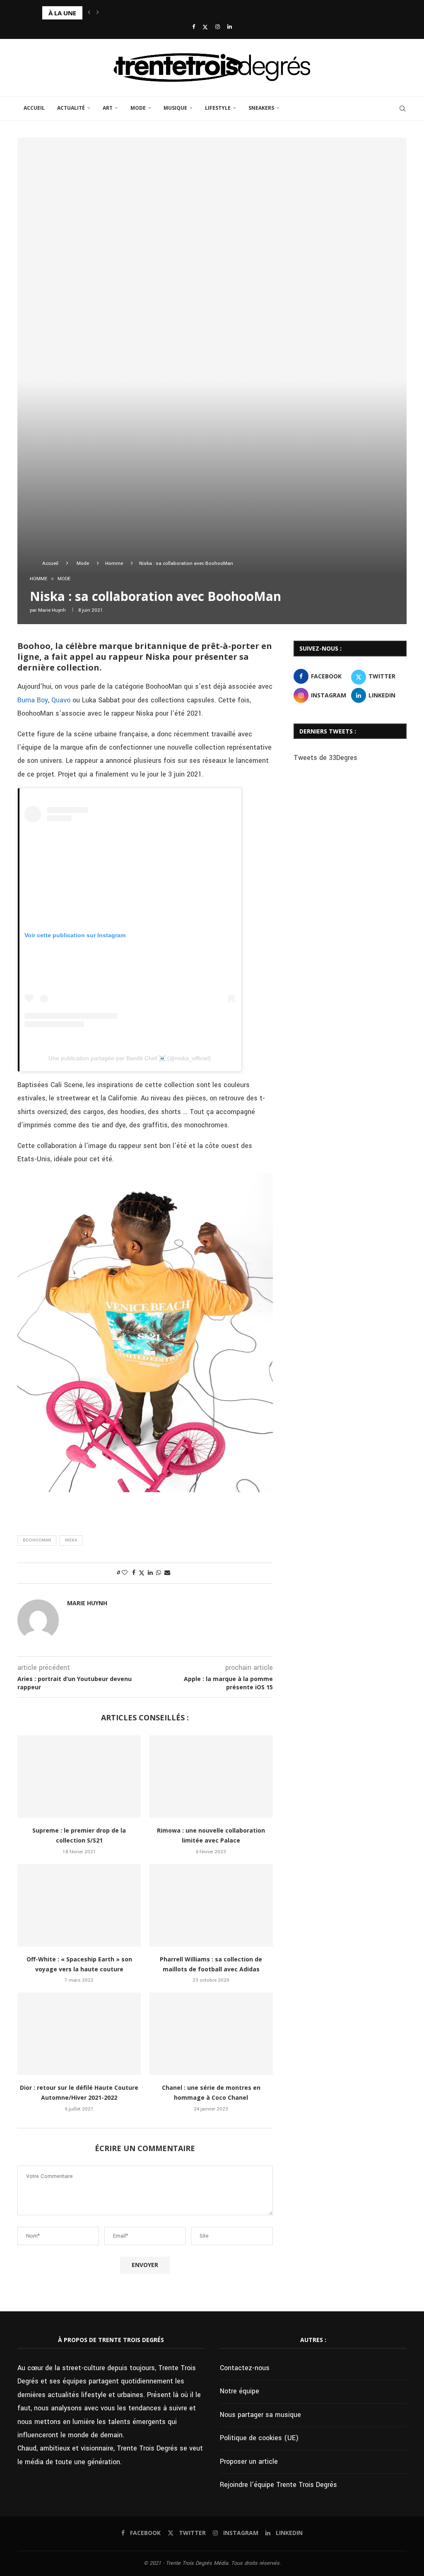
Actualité (71, 108)
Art (108, 108)
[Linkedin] (230, 27)
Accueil (34, 108)
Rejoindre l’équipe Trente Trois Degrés (278, 2485)
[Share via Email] (167, 1573)
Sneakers (261, 108)
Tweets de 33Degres (325, 758)
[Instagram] (218, 27)
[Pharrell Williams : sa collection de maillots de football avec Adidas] (211, 1905)
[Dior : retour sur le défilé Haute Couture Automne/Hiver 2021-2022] (79, 2034)
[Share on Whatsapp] (159, 1573)
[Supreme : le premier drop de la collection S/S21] (79, 1776)
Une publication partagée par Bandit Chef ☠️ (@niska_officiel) (130, 1058)
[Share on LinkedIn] (150, 1573)
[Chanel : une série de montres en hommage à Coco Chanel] (211, 2034)
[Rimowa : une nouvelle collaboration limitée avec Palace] (211, 1776)
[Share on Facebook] (134, 1573)
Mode (138, 108)
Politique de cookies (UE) (259, 2438)
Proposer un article (249, 2461)
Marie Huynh (52, 610)
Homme (114, 563)
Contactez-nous (245, 2368)
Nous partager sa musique (260, 2415)
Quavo (61, 700)
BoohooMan (37, 1540)
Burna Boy (33, 700)
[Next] (98, 13)
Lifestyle (218, 108)
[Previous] (89, 13)
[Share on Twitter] (142, 1573)
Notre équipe (240, 2391)
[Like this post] (125, 1573)
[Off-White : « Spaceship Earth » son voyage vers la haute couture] (79, 1905)
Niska (71, 1540)
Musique (175, 108)
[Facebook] (194, 27)
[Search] (402, 109)
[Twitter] (205, 27)
